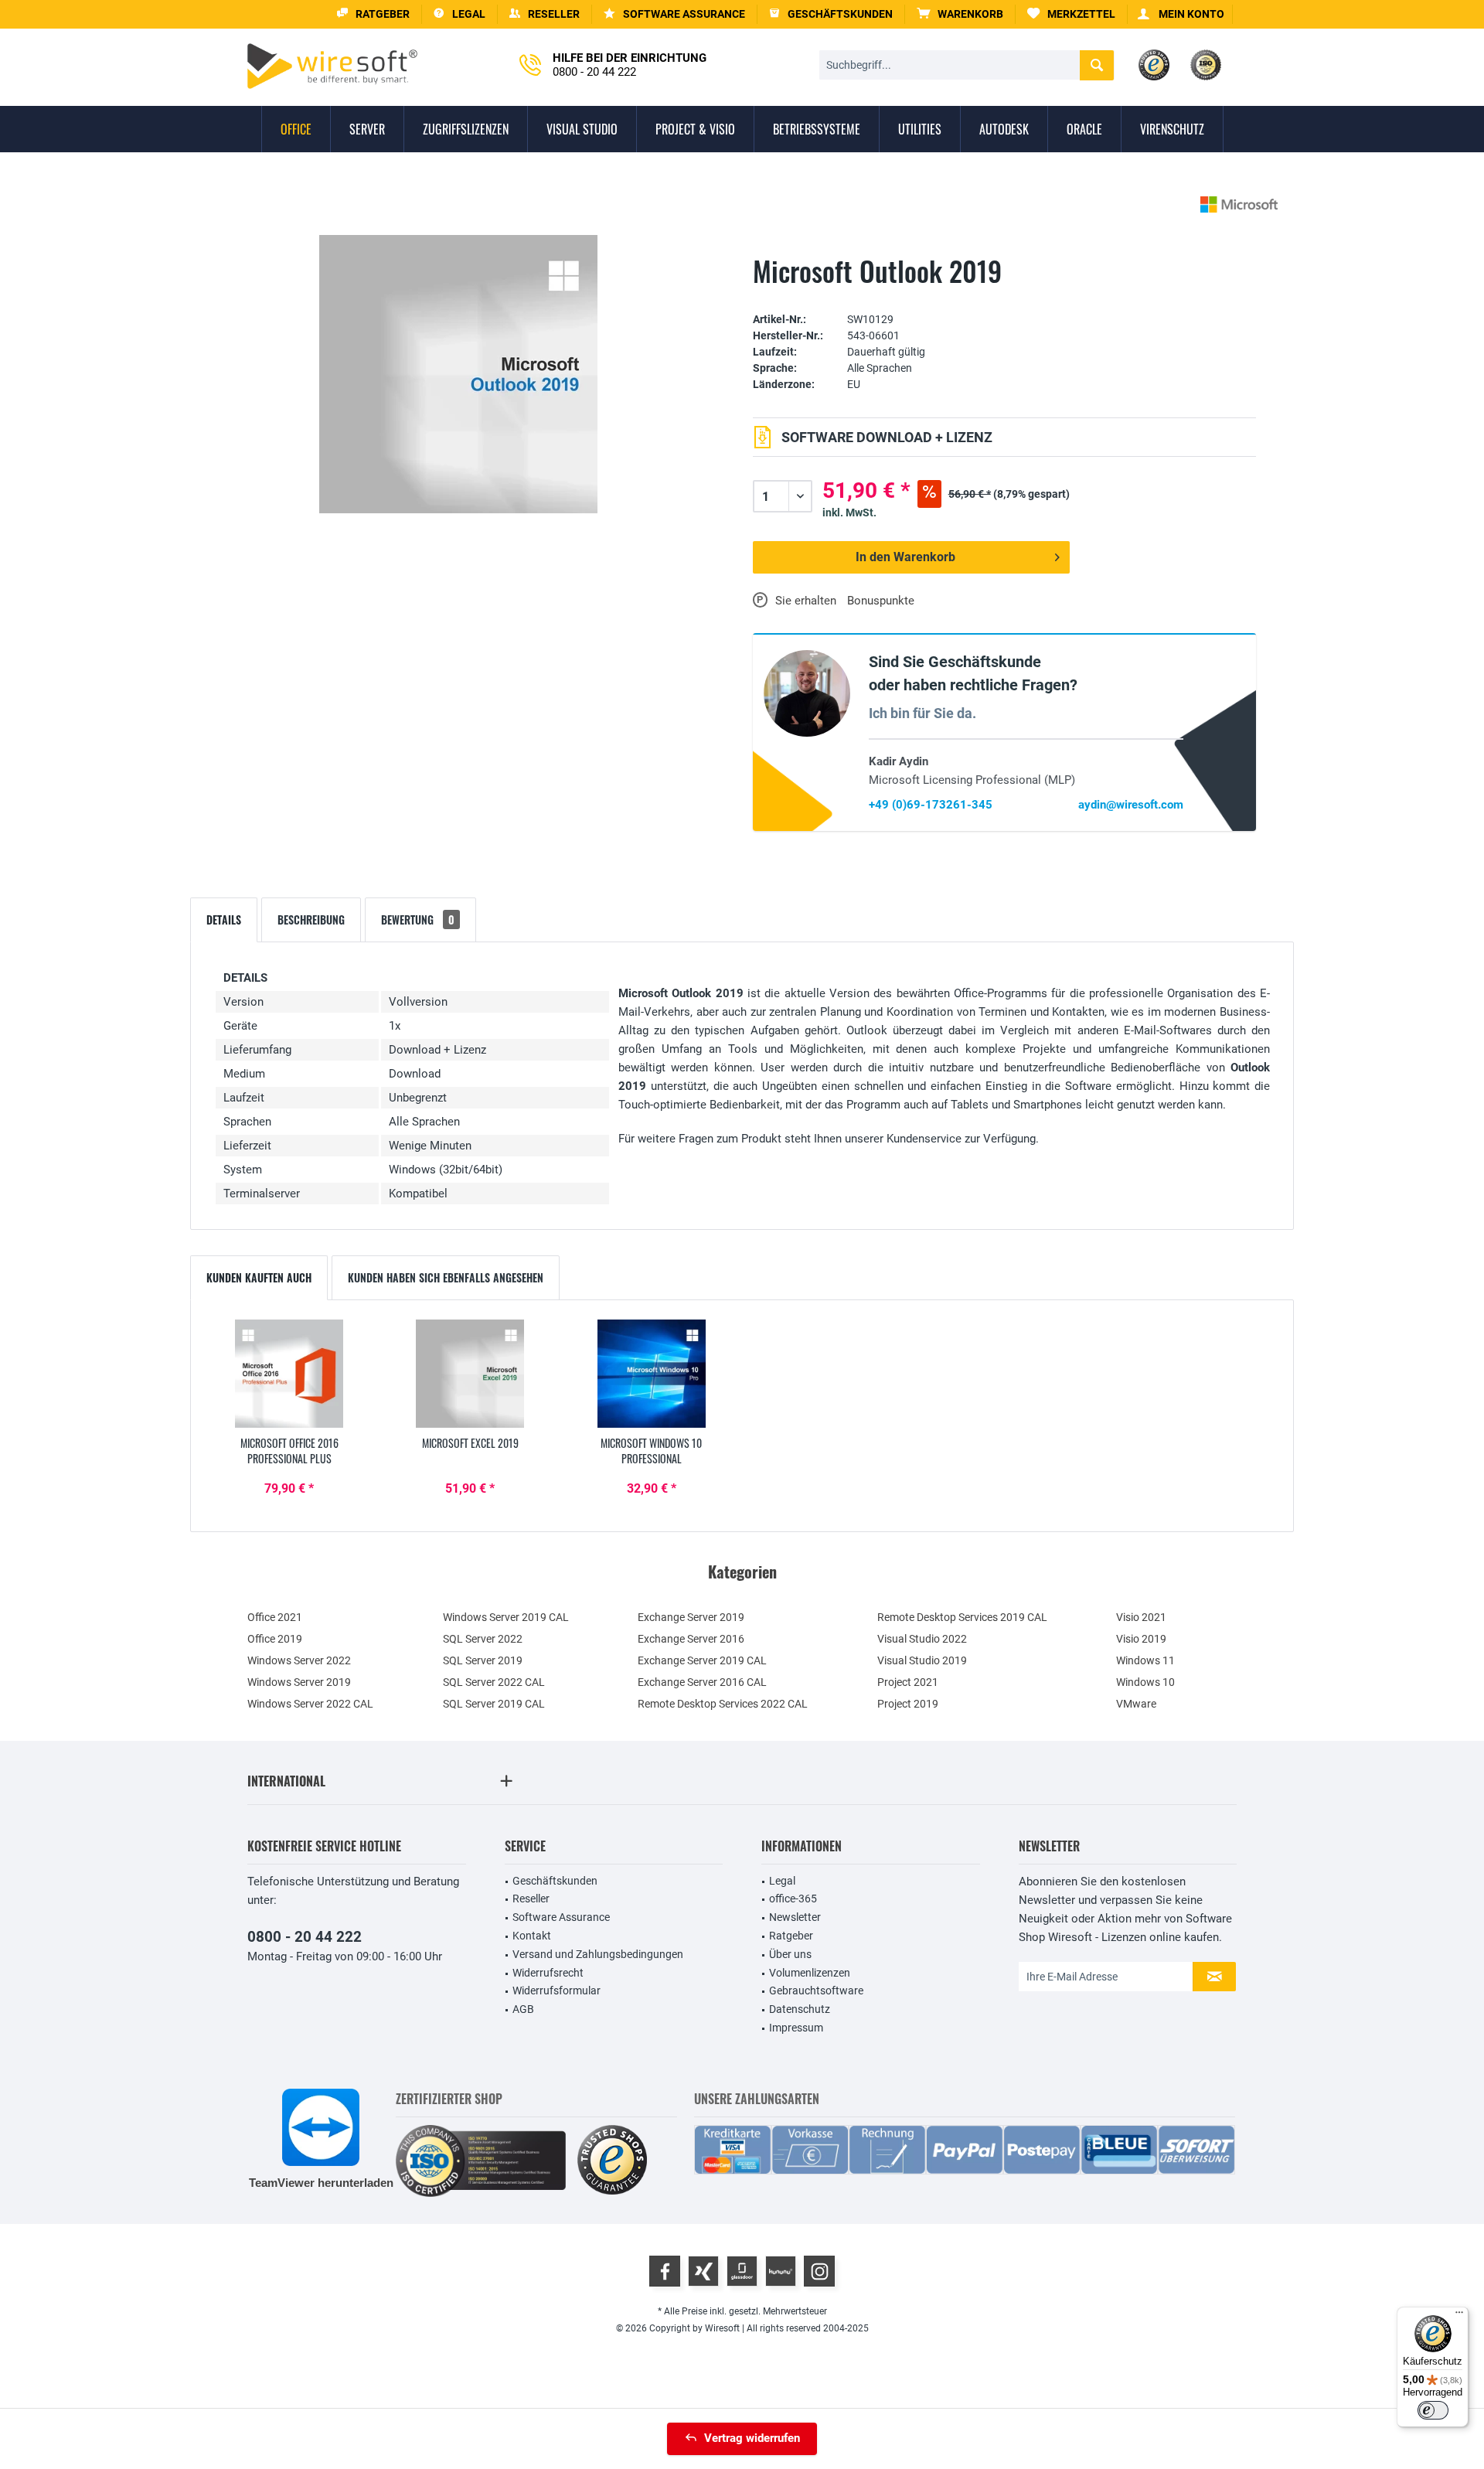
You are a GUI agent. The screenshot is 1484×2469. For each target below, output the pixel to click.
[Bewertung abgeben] (1004, 296)
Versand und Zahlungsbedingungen (598, 1954)
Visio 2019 (1141, 1639)
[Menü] (1459, 2316)
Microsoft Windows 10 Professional (651, 1451)
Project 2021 (908, 1682)
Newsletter (795, 1917)
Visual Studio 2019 (922, 1660)
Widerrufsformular (556, 1991)
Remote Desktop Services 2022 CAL (723, 1704)
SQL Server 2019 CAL (494, 1704)
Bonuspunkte (881, 601)
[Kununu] (781, 2271)
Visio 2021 (1141, 1617)
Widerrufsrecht (548, 1973)
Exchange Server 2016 (691, 1639)
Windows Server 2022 (299, 1660)
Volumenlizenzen (810, 1973)
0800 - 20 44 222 (305, 1937)
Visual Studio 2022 (922, 1639)
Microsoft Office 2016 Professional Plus (289, 1451)
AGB (523, 2009)
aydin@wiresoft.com (1131, 805)
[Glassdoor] (742, 2271)
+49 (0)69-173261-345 (931, 805)
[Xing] (703, 2271)
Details (224, 919)
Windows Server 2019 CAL (506, 1617)
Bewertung (418, 919)
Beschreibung (311, 919)
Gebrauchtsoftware (816, 1991)
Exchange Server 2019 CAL (702, 1660)
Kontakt (532, 1936)
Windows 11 (1145, 1660)
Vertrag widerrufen (752, 2438)
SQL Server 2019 (483, 1660)
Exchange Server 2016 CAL (702, 1682)
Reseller (531, 1899)
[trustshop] (612, 2161)
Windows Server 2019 (299, 1682)
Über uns (790, 1954)
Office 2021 (275, 1617)
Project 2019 (908, 1704)
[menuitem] (960, 14)
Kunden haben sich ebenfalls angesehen (446, 1277)
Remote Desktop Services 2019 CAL (962, 1617)
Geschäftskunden (555, 1881)
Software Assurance (561, 1917)
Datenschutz (800, 2009)
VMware (1136, 1704)
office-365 (793, 1899)
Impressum (796, 2028)
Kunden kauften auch (259, 1277)
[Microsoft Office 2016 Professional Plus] (289, 1374)
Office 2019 (275, 1639)
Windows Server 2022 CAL (310, 1704)
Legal (782, 1881)
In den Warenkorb (905, 557)
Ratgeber (791, 1936)
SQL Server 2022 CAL (494, 1682)
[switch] (1433, 2410)
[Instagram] (819, 2271)
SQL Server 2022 (483, 1639)
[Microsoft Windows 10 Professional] (652, 1374)
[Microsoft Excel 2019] (470, 1374)
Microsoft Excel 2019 (470, 1443)
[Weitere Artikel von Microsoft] (1239, 204)
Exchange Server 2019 (691, 1617)
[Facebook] (665, 2271)
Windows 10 (1145, 1682)
